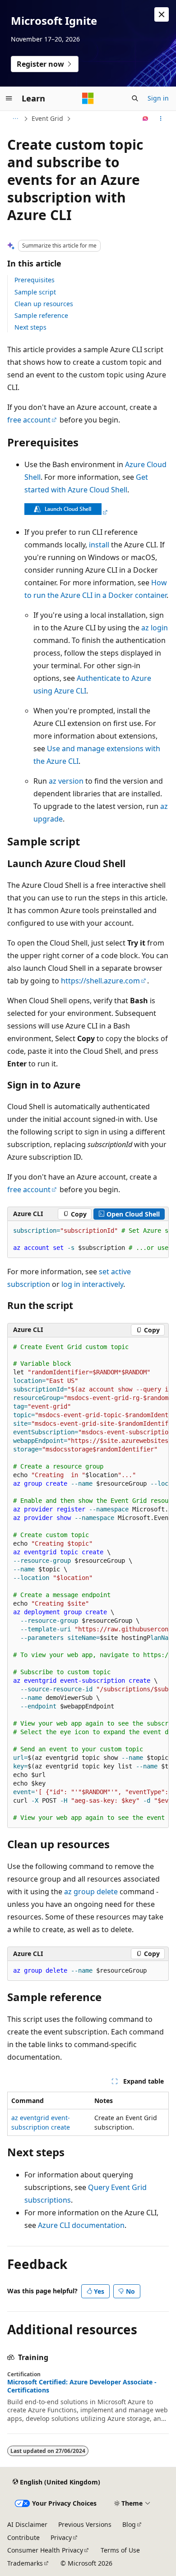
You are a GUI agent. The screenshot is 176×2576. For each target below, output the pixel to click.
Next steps (30, 327)
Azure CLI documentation (81, 2225)
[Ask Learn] (146, 119)
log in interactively (92, 1284)
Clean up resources (44, 304)
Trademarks (25, 2563)
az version (66, 781)
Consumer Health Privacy (45, 2550)
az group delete (91, 1892)
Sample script (35, 292)
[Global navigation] (9, 98)
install (99, 545)
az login (155, 628)
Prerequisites (35, 280)
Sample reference (41, 315)
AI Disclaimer (27, 2524)
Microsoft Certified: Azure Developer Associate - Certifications (82, 2386)
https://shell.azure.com (100, 981)
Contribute (23, 2537)
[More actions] (161, 119)
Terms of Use (120, 2550)
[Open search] (135, 98)
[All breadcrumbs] (15, 119)
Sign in (158, 98)
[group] (88, 1240)
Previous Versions (85, 2524)
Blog (129, 2524)
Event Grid (47, 118)
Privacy (61, 2537)
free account (29, 420)
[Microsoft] (88, 98)
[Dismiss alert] (162, 14)
